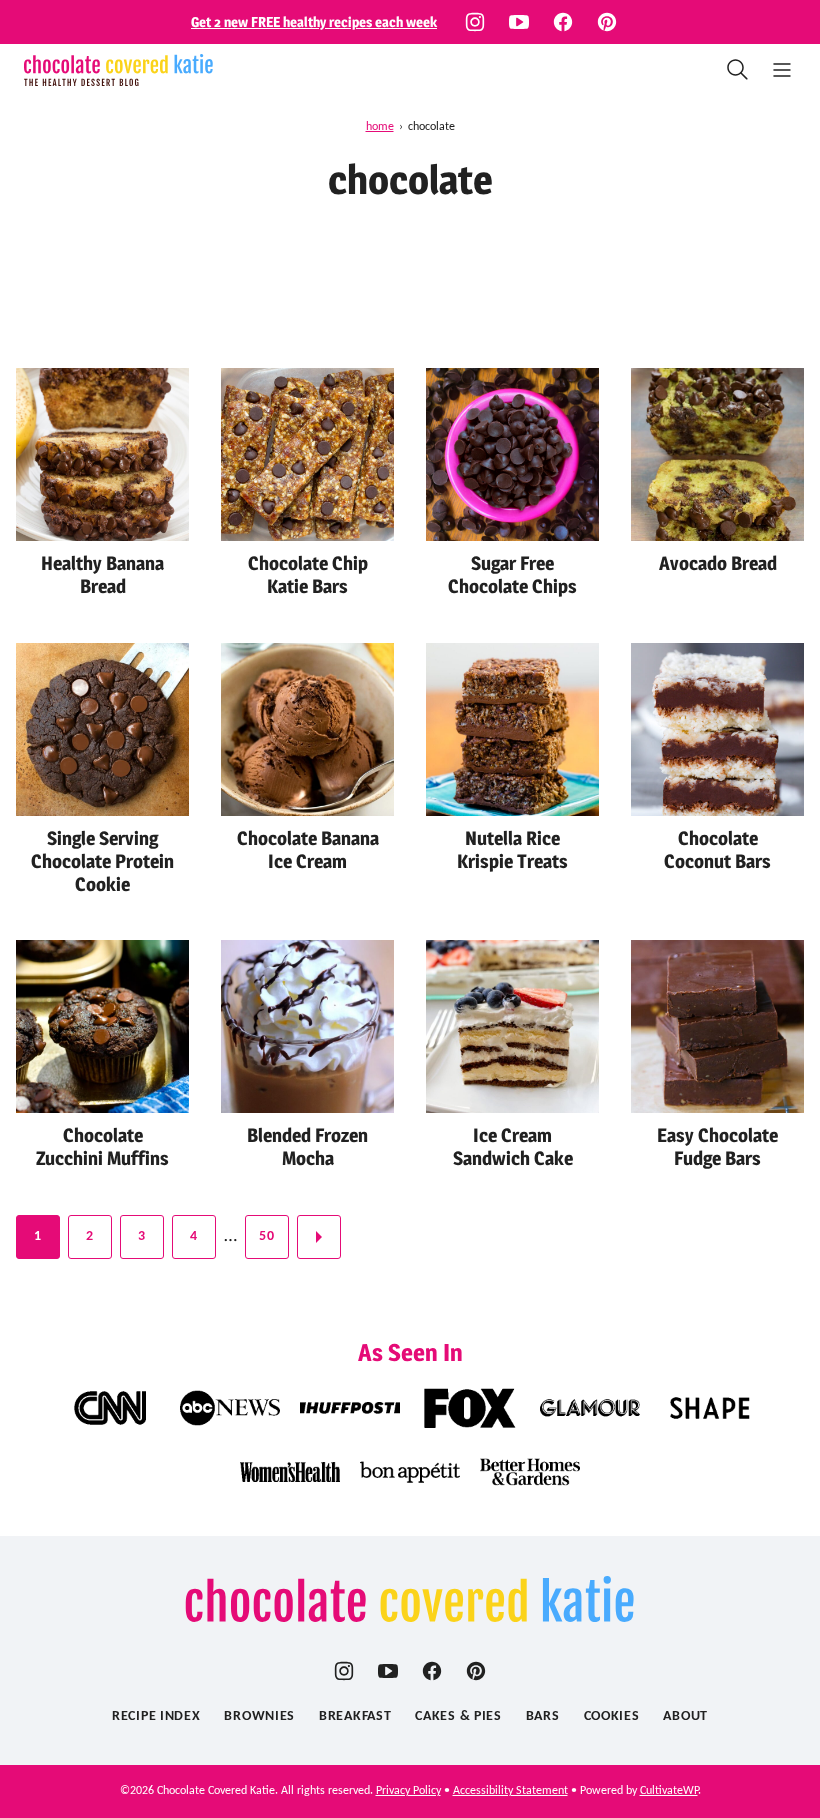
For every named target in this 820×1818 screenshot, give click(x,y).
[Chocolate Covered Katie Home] (118, 70)
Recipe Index (156, 1716)
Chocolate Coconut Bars (717, 850)
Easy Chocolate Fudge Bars (717, 1147)
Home (380, 127)
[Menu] (782, 70)
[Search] (738, 70)
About (685, 1716)
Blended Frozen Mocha (307, 1147)
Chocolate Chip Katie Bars (308, 575)
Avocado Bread (718, 563)
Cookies (612, 1716)
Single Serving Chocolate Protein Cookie (102, 861)
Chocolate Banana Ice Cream (308, 850)
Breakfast (355, 1716)
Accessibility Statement (510, 1791)
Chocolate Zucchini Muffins (102, 1147)
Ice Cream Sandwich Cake (513, 1147)
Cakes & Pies (458, 1716)
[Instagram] (475, 22)
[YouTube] (519, 22)
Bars (543, 1716)
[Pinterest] (607, 22)
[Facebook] (563, 22)
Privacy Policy (408, 1791)
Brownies (259, 1716)
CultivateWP (669, 1791)
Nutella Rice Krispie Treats (512, 850)
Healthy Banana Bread (102, 575)
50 (266, 1236)
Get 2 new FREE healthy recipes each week (314, 21)
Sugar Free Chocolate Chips (512, 575)
